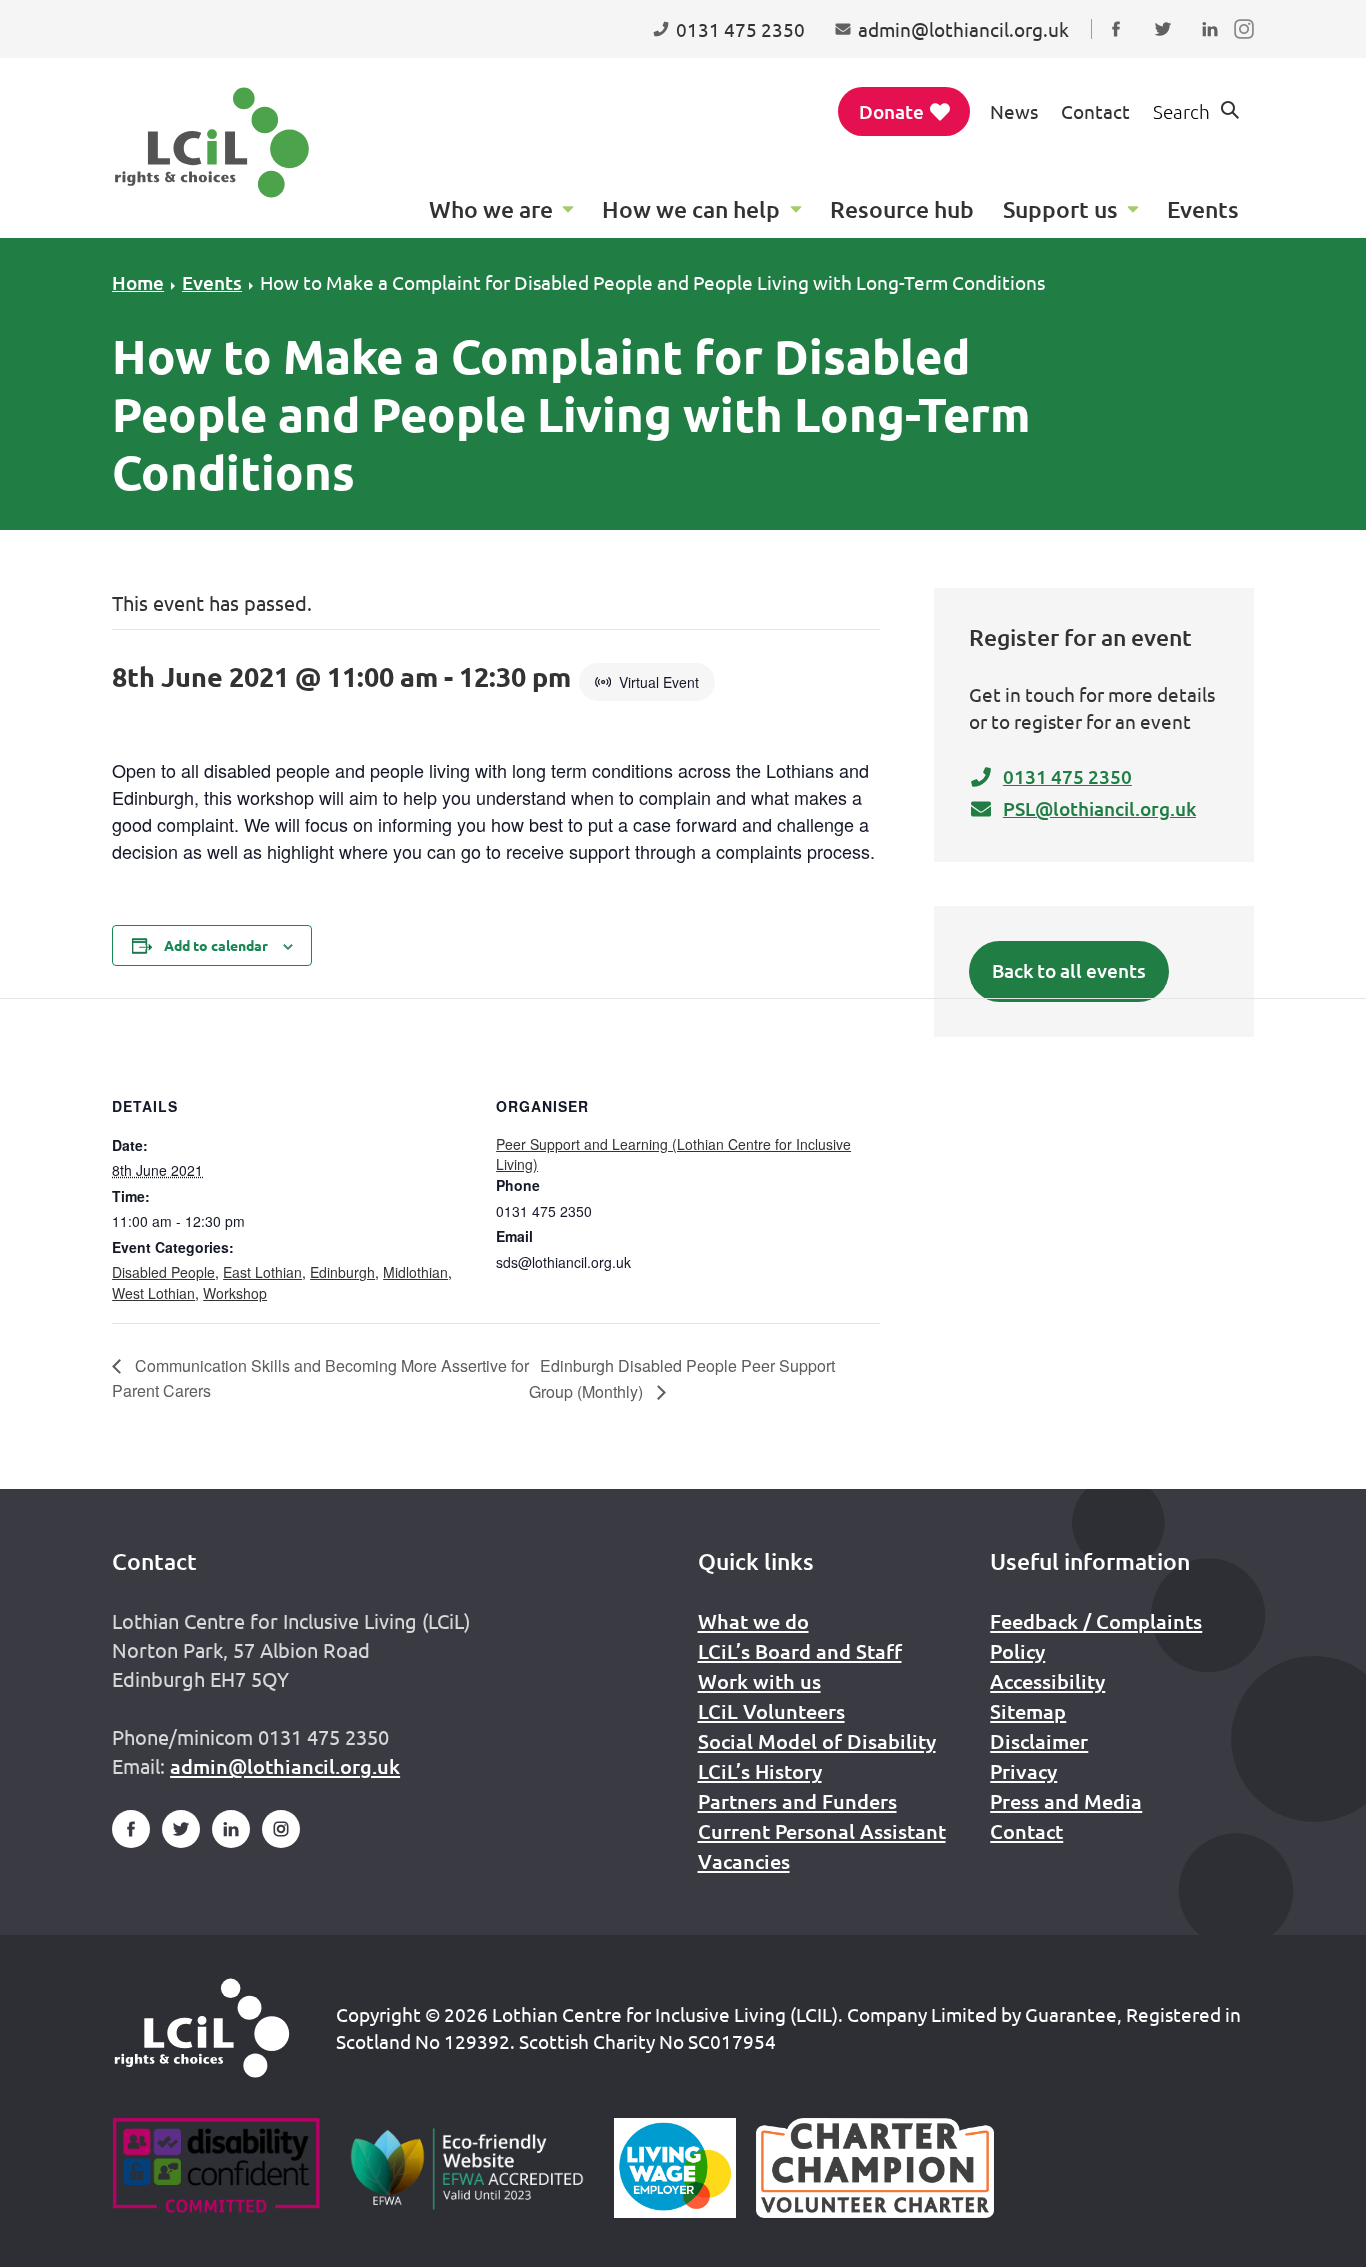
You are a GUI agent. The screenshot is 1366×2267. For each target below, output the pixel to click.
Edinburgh (342, 1272)
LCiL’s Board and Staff (800, 1651)
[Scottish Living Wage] (675, 2168)
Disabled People (163, 1272)
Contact (1095, 111)
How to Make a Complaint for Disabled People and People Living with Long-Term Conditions (652, 282)
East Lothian (262, 1272)
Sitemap (1028, 1711)
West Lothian (153, 1293)
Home (138, 282)
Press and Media (1066, 1801)
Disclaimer (1039, 1741)
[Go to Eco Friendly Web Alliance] (467, 2168)
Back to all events (1069, 970)
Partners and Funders (797, 1801)
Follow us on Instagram (1248, 48)
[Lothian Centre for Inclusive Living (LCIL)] (212, 142)
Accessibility (1047, 1681)
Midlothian (415, 1272)
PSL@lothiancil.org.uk (1099, 808)
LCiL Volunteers (771, 1711)
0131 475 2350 (1067, 776)
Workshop (235, 1293)
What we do (753, 1621)
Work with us (759, 1681)
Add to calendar (216, 945)
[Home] (202, 2028)
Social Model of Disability (817, 1741)
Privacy (1023, 1771)
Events (212, 282)
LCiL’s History (760, 1771)
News (1014, 111)
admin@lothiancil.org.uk (285, 1766)
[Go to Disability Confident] (215, 2168)
